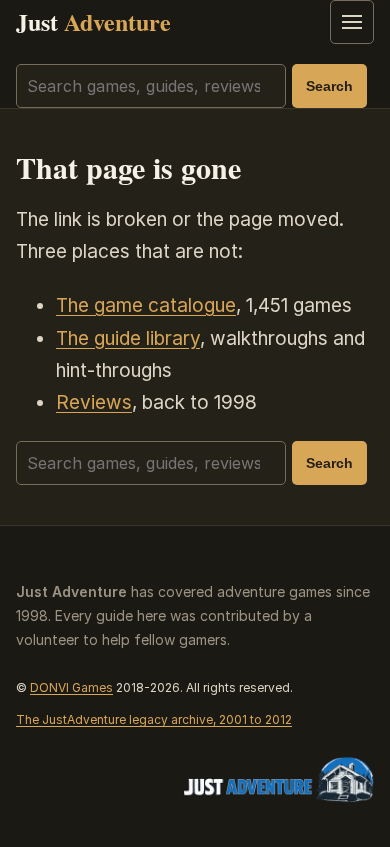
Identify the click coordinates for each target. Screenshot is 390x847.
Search (329, 86)
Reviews (94, 402)
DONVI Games (71, 687)
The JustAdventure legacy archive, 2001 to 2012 (154, 719)
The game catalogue (146, 305)
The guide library (128, 338)
